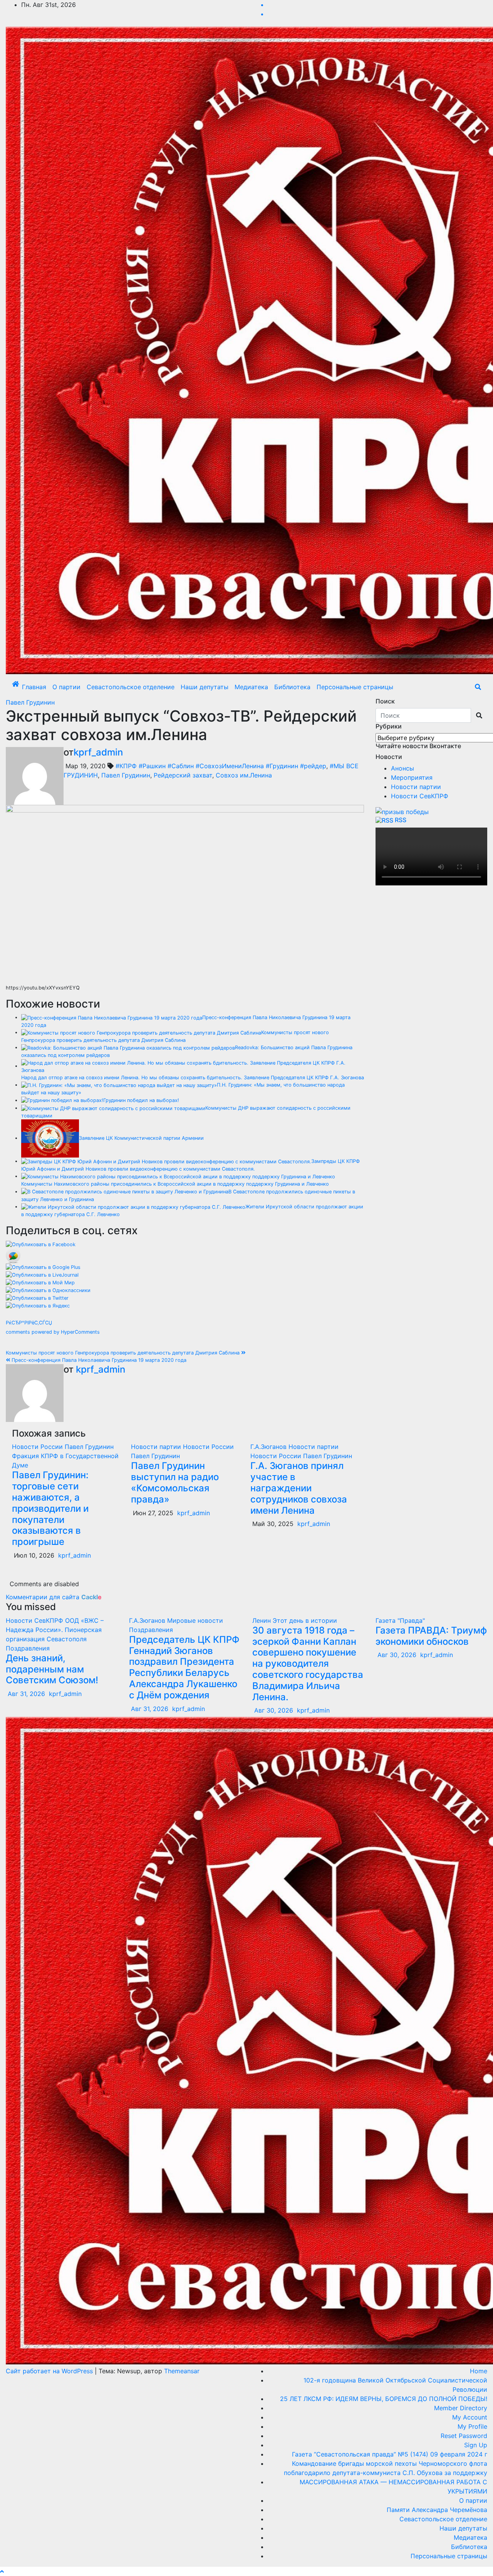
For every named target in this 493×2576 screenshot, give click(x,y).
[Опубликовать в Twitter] (37, 1298)
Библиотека (292, 687)
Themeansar (182, 2371)
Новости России (38, 1447)
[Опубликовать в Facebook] (41, 1244)
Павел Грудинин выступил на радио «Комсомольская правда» (175, 1482)
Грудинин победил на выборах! (141, 1100)
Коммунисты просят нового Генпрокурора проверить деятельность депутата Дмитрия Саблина (123, 1353)
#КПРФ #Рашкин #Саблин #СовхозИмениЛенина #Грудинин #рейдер (221, 766)
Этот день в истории (305, 1620)
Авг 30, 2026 (274, 1710)
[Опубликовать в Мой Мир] (40, 1282)
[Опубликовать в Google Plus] (43, 1267)
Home (479, 2371)
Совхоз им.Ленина (244, 775)
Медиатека (251, 687)
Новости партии (157, 1447)
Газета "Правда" (400, 1620)
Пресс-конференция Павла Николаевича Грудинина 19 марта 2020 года (98, 1360)
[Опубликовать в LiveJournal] (42, 1275)
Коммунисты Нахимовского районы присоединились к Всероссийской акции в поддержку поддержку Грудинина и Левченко (175, 1184)
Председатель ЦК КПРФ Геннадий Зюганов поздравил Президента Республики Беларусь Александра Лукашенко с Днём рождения (184, 1667)
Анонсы (402, 768)
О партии (66, 687)
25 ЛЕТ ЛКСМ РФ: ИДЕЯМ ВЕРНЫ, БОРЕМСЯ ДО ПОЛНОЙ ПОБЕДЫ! (384, 2399)
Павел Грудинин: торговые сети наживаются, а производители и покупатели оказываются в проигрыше (50, 1508)
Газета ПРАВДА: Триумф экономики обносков (431, 1636)
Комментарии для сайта (54, 1597)
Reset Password (464, 2436)
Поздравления (28, 1648)
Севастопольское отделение (131, 687)
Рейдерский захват (183, 775)
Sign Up (476, 2445)
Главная (34, 687)
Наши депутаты (205, 687)
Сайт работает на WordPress (50, 2371)
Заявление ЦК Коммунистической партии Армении (141, 1138)
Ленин (262, 1620)
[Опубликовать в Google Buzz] (13, 1255)
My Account (470, 2417)
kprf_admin (98, 752)
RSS (401, 820)
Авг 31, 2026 (26, 1694)
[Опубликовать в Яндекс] (38, 1305)
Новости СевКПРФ (420, 796)
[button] (478, 687)
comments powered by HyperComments (53, 1332)
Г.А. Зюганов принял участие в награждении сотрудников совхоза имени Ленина (299, 1488)
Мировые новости (195, 1620)
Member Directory (461, 2408)
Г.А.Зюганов (269, 1447)
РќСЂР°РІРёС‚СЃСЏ (29, 1323)
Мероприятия (412, 777)
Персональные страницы (355, 687)
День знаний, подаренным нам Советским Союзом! (52, 1669)
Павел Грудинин (30, 702)
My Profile (472, 2426)
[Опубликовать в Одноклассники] (48, 1290)
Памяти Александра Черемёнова (437, 2510)
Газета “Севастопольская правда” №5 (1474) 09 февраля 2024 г (390, 2454)
